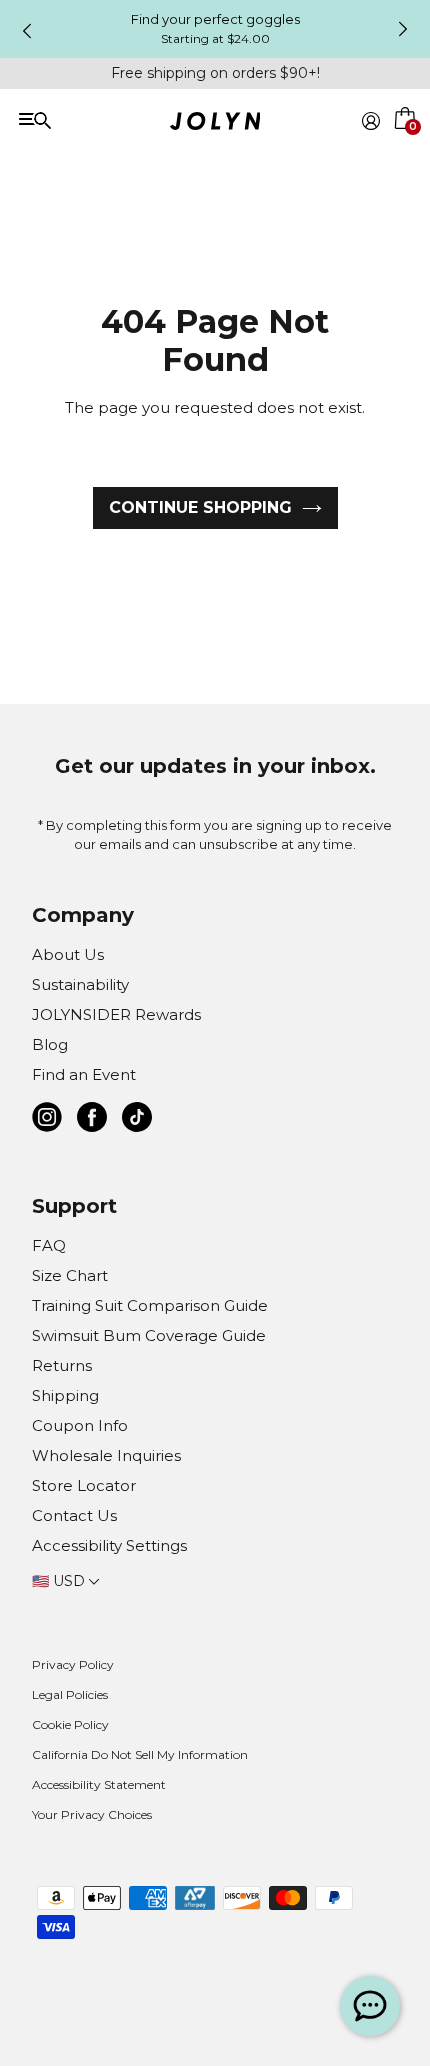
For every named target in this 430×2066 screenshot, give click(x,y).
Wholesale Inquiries (106, 1455)
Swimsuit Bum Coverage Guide (149, 1335)
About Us (68, 954)
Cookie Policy (70, 1724)
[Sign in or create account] (371, 121)
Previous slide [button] (27, 31)
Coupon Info (80, 1425)
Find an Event (84, 1074)
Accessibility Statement (99, 1784)
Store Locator (84, 1485)
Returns (62, 1365)
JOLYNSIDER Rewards (116, 1014)
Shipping (65, 1395)
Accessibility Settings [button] (109, 1545)
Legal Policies (70, 1694)
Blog (50, 1044)
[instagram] (47, 1120)
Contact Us (74, 1515)
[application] (370, 2006)
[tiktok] (137, 1120)
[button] (406, 144)
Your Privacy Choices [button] (92, 1814)
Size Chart (70, 1275)
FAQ (49, 1245)
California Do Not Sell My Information (140, 1754)
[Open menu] (101, 119)
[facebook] (92, 1120)
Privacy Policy (73, 1664)
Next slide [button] (403, 29)
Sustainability (80, 984)
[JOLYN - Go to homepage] (215, 124)
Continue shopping (200, 507)
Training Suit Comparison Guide (150, 1305)
